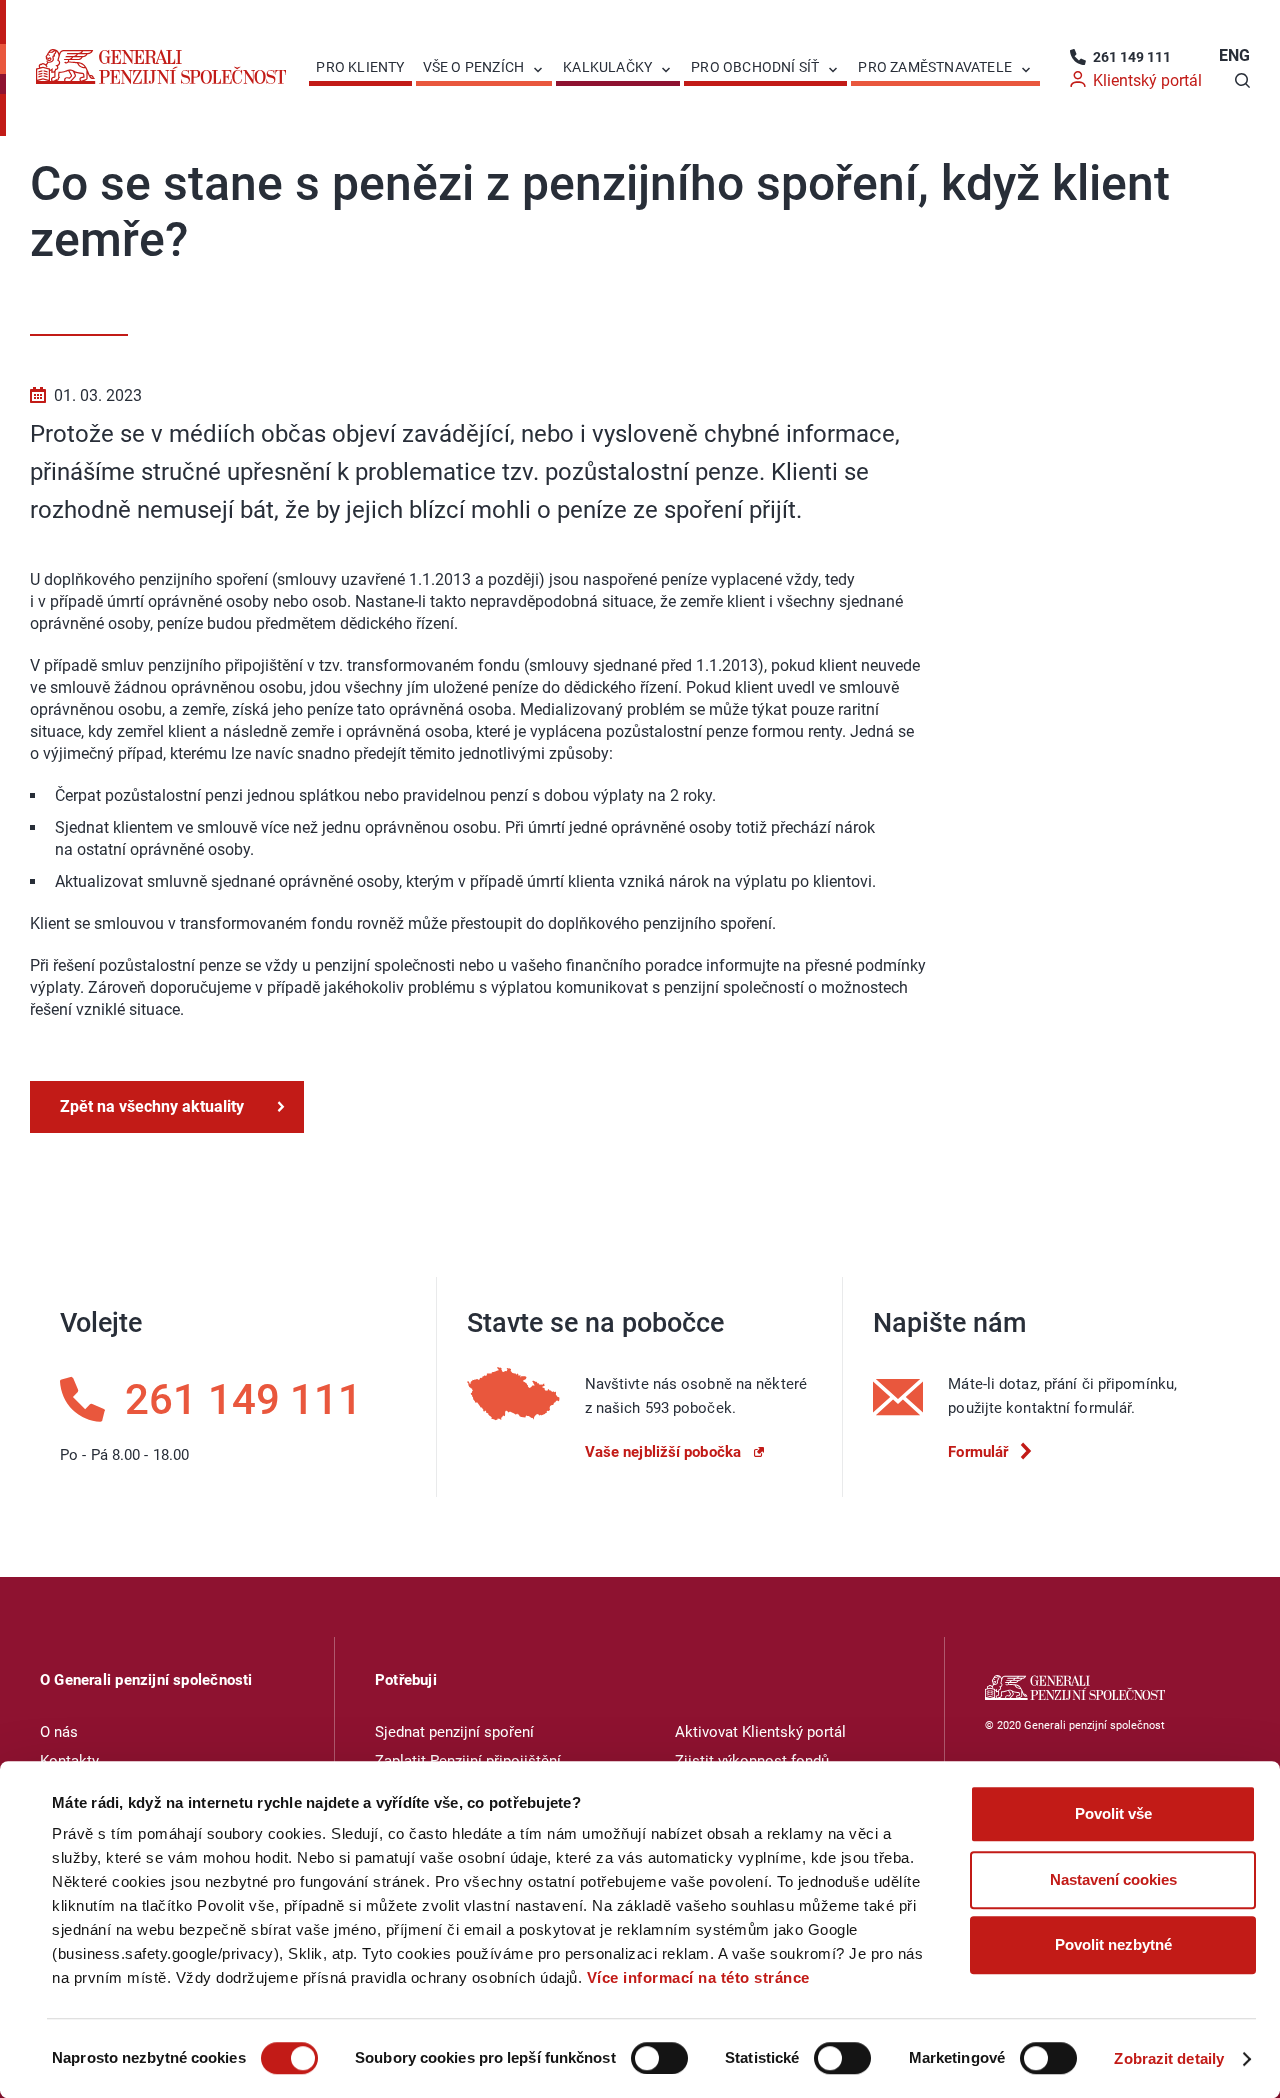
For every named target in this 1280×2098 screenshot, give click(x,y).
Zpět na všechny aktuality (152, 1106)
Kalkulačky (607, 67)
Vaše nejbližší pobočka (663, 1452)
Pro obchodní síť (755, 67)
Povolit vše (1113, 1813)
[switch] (659, 2058)
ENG (1234, 55)
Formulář (978, 1452)
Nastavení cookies (1113, 1879)
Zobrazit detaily (1169, 2058)
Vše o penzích (474, 67)
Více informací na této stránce (698, 1977)
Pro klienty (360, 67)
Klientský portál (1147, 80)
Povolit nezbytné (1113, 1944)
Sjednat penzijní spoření (454, 1732)
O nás (59, 1732)
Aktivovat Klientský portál (760, 1732)
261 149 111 (1132, 57)
